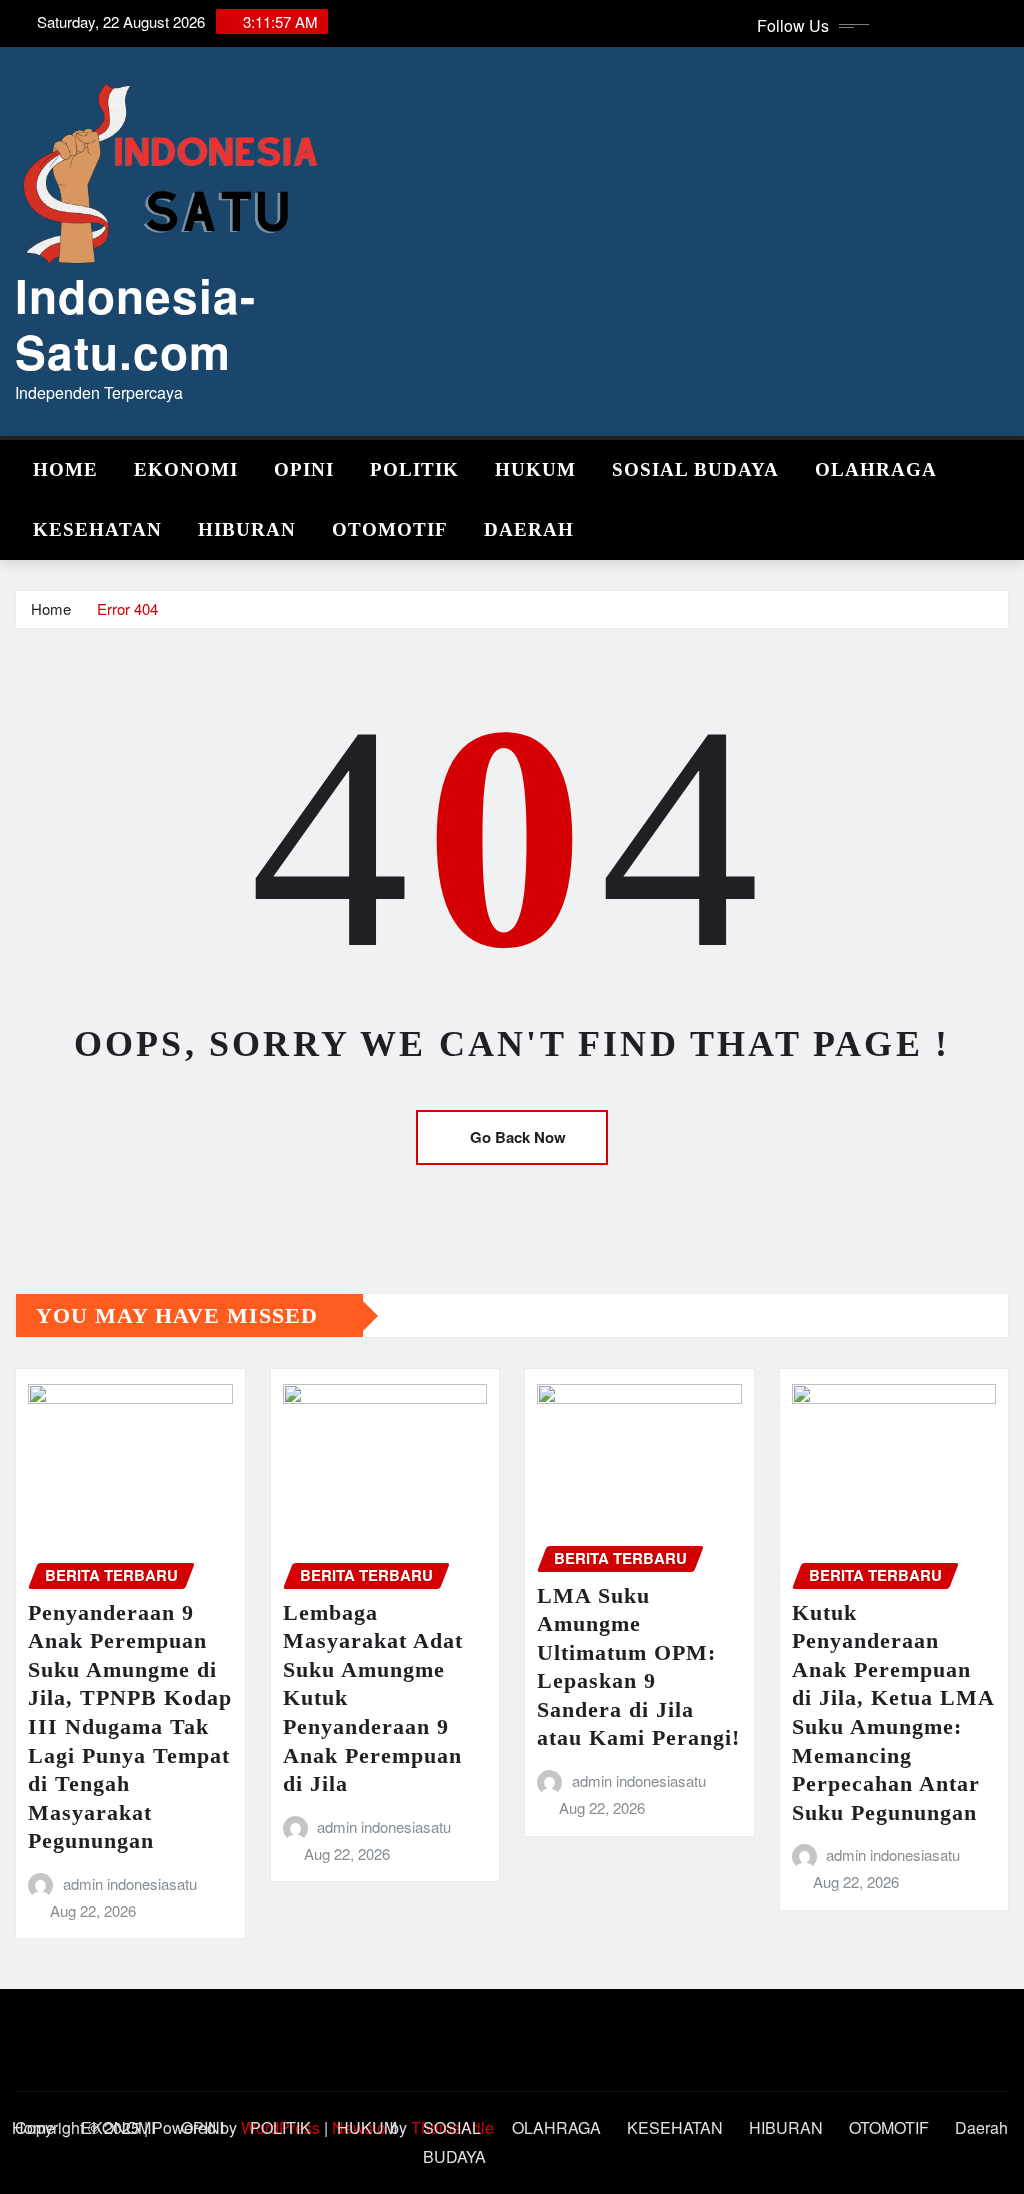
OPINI (304, 469)
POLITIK (414, 469)
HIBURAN (247, 529)
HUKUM (535, 469)
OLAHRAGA (876, 469)
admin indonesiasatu (130, 1883)
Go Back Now (518, 1137)
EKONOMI (186, 469)
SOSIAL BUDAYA (695, 469)
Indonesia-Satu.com (135, 322)
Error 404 (127, 608)
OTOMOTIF (390, 529)
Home (65, 469)
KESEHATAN (97, 529)
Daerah (529, 529)
